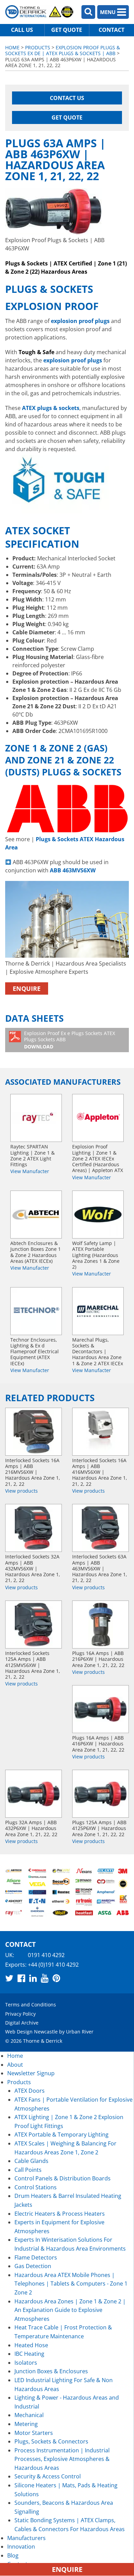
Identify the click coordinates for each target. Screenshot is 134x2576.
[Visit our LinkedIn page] (33, 1978)
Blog (13, 2555)
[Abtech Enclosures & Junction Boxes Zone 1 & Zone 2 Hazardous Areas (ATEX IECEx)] (36, 1215)
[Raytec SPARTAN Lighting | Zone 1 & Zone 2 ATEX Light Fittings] (36, 1118)
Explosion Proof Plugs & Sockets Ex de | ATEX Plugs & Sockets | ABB (63, 50)
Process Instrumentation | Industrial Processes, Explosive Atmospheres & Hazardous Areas (62, 2459)
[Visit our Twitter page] (9, 1978)
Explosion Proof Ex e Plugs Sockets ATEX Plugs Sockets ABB (70, 1040)
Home (12, 47)
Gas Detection (33, 2266)
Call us (22, 30)
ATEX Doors (30, 2091)
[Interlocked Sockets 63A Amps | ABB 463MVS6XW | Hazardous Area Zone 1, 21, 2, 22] (100, 1528)
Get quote (67, 30)
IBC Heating (29, 2354)
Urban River (80, 2032)
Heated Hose (31, 2345)
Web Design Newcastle (31, 2032)
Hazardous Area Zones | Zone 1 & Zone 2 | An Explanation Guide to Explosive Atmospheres (70, 2310)
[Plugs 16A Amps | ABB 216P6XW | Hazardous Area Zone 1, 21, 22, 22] (100, 1625)
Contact (111, 30)
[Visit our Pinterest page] (56, 1978)
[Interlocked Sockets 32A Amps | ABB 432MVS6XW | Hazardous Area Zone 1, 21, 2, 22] (33, 1528)
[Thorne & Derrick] (40, 12)
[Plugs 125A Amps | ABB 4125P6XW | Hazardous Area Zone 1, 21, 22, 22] (100, 1794)
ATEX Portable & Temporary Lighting (62, 2135)
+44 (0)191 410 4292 (53, 1965)
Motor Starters (34, 2433)
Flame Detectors (36, 2257)
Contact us (67, 98)
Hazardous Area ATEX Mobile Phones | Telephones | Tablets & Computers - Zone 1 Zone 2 (71, 2284)
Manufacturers (26, 2538)
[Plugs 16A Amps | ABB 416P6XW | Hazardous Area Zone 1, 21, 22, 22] (100, 1709)
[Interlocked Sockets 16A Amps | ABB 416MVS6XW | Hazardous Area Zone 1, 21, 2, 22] (100, 1432)
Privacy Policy (20, 2014)
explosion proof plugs (73, 360)
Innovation (21, 2547)
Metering (26, 2424)
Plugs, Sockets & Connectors (51, 2441)
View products (21, 1491)
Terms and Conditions (31, 2005)
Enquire (27, 988)
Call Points (28, 2170)
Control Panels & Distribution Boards (63, 2178)
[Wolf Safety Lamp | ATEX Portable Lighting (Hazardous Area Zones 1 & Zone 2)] (98, 1215)
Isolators (26, 2363)
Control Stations (36, 2187)
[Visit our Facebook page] (21, 1978)
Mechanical (29, 2415)
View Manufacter (30, 1171)
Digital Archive (22, 2023)
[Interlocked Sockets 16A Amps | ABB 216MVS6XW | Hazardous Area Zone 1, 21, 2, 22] (33, 1432)
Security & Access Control (48, 2476)
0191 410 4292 (46, 1955)
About (15, 2065)
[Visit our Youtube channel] (45, 1978)
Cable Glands (31, 2161)
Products (38, 47)
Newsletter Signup (31, 2073)
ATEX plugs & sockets (51, 408)
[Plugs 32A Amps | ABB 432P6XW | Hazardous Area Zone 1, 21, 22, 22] (33, 1794)
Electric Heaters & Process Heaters (60, 2214)
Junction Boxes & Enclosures (51, 2371)
